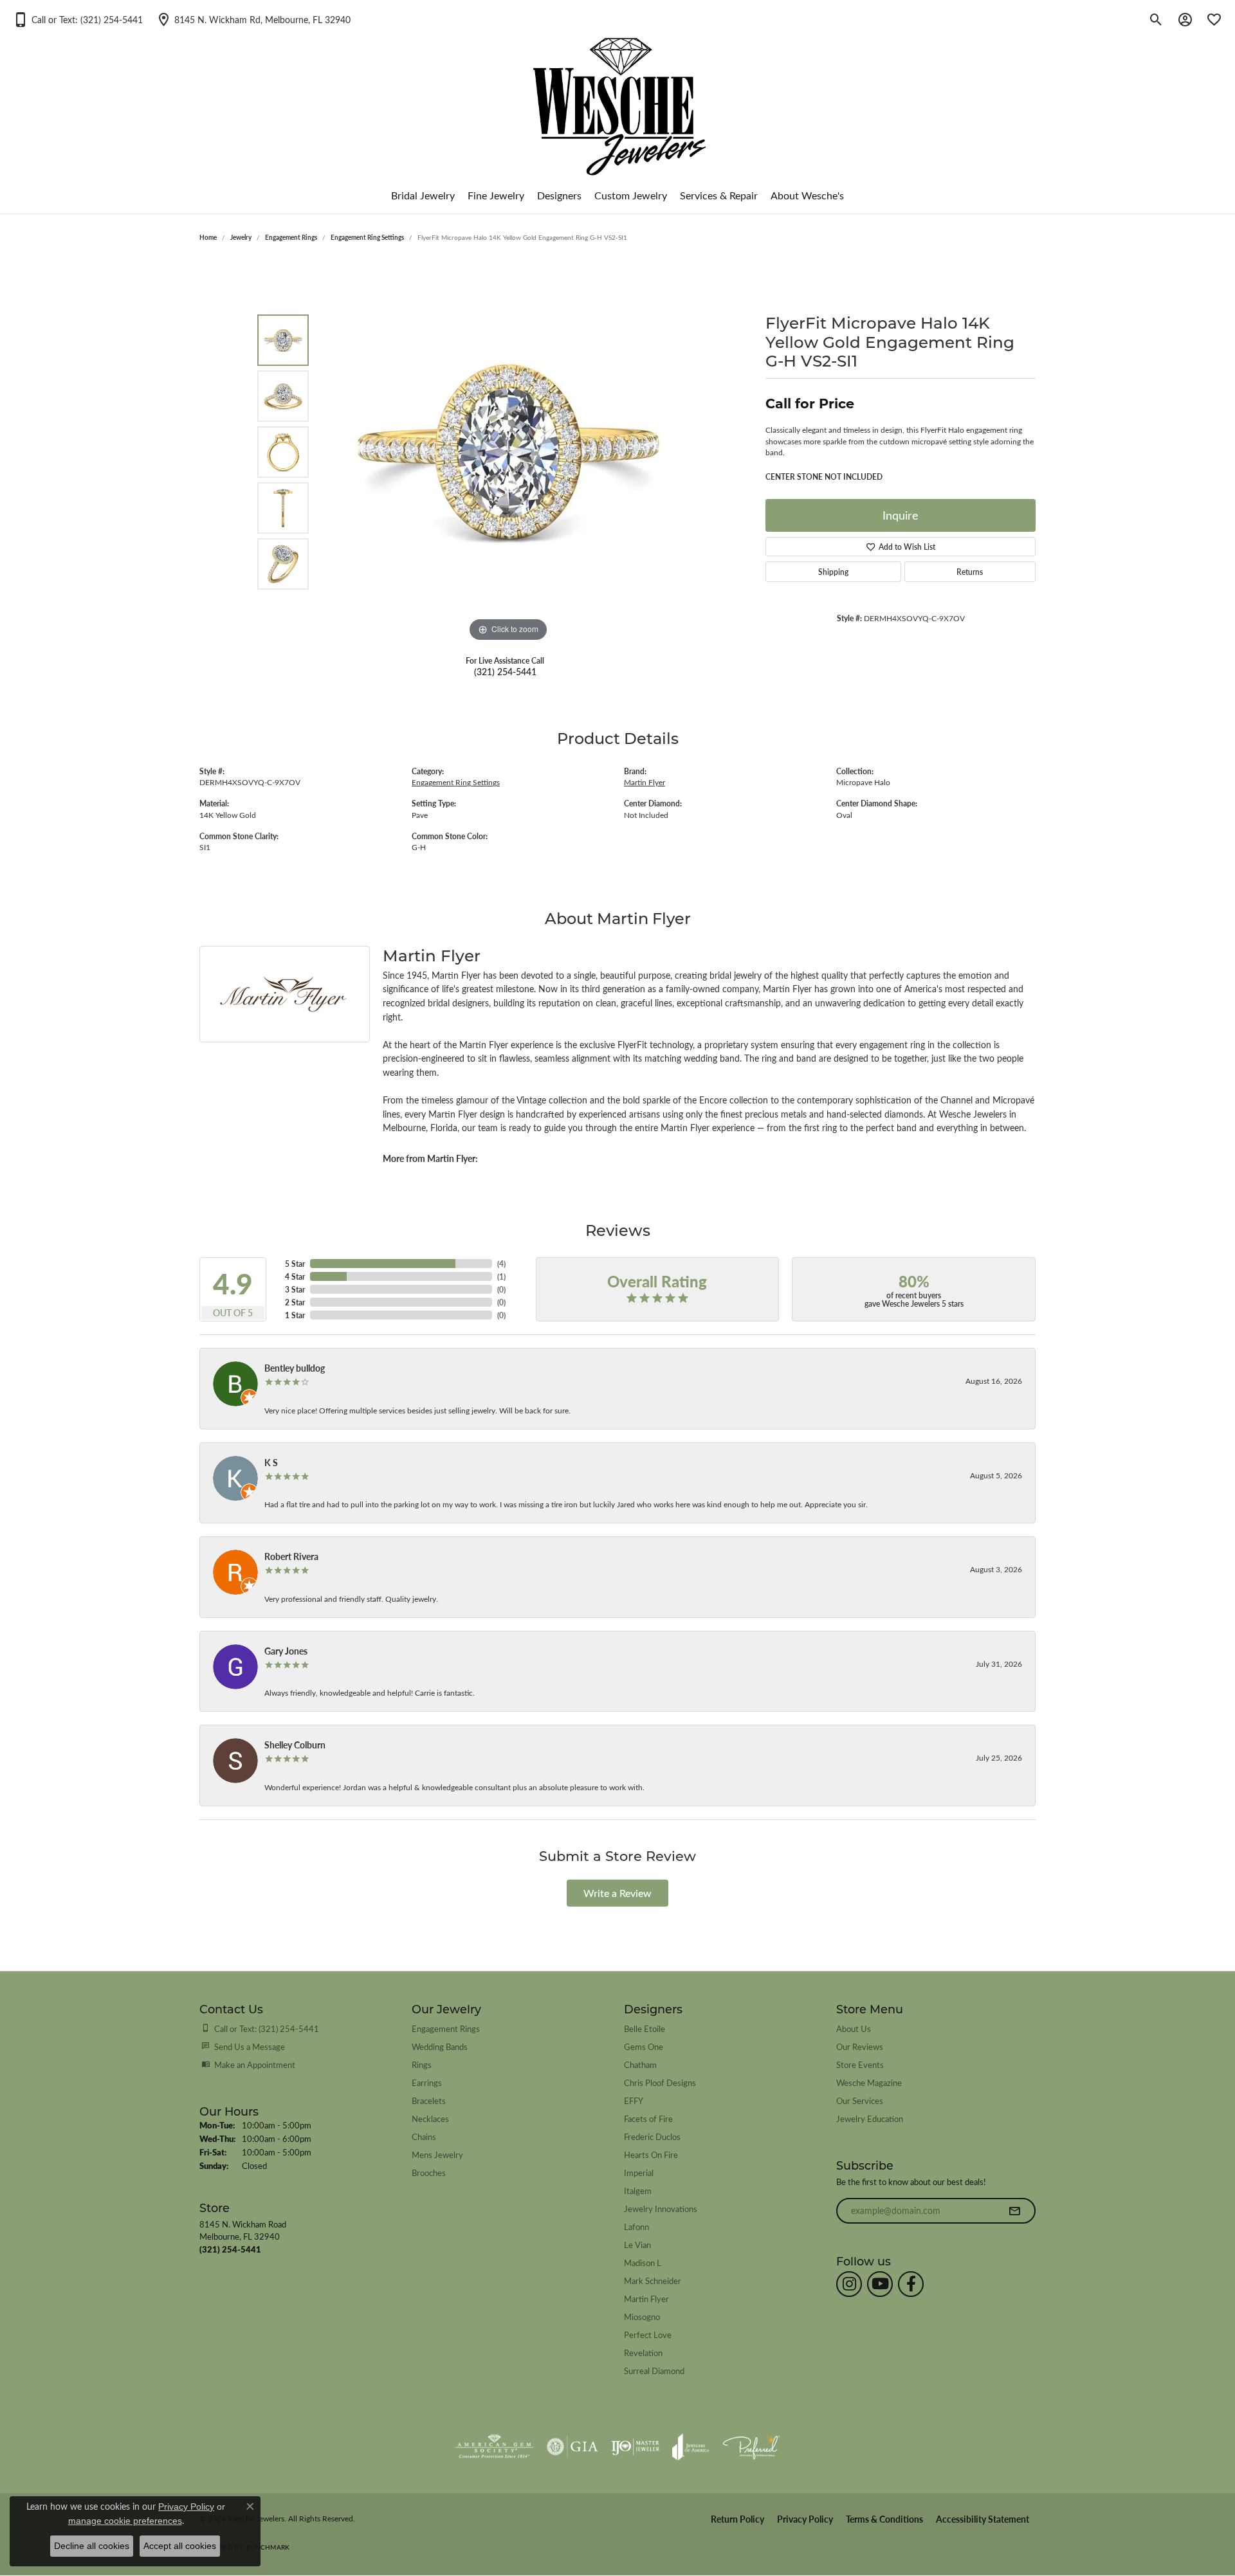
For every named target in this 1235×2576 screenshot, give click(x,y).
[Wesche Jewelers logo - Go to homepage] (618, 96)
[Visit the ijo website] (635, 2447)
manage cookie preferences (125, 2521)
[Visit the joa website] (691, 2447)
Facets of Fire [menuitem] (648, 2118)
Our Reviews (860, 2046)
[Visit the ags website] (494, 2447)
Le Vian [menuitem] (637, 2245)
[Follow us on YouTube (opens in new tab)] (880, 2284)
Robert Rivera (291, 1556)
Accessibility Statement (983, 2519)
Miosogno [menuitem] (642, 2317)
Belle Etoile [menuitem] (645, 2028)
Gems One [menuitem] (644, 2046)
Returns (970, 572)
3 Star (295, 1289)
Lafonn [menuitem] (636, 2227)
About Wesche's (807, 195)
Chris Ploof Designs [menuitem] (660, 2082)
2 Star (295, 1302)
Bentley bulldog (295, 1368)
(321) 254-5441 (505, 671)
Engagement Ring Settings (367, 237)
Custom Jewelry (631, 195)
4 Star (295, 1276)
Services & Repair (719, 195)
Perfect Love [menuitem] (648, 2335)
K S (271, 1462)
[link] (253, 19)
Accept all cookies (180, 2546)
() (501, 1264)
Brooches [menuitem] (429, 2172)
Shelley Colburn (295, 1745)
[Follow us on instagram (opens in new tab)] (849, 2284)
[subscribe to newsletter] (1014, 2211)
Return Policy (737, 2519)
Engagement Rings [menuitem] (446, 2028)
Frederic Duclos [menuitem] (652, 2136)
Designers (559, 195)
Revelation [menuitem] (643, 2353)
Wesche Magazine (869, 2082)
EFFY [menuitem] (634, 2100)
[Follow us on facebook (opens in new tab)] (911, 2284)
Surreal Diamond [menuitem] (654, 2371)
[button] (78, 19)
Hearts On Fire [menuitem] (651, 2154)
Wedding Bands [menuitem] (440, 2046)
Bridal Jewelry (423, 195)
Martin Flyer (645, 782)
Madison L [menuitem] (643, 2263)
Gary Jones (286, 1651)
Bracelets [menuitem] (429, 2100)
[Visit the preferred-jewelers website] (751, 2447)
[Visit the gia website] (572, 2447)
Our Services (860, 2100)
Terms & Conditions (884, 2519)
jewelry (241, 237)
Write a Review (617, 1893)
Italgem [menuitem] (638, 2191)
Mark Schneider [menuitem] (653, 2281)
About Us (854, 2028)
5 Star (295, 1264)
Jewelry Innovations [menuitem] (661, 2209)
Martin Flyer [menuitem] (646, 2299)
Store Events (860, 2064)
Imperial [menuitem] (639, 2172)
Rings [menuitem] (422, 2064)
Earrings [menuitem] (427, 2082)
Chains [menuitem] (424, 2136)
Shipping (833, 572)
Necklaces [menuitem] (430, 2118)
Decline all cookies (92, 2546)
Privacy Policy (805, 2519)
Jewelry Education (870, 2118)
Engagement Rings (291, 237)
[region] (508, 452)
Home (208, 237)
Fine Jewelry (496, 195)
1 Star (295, 1315)
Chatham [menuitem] (640, 2064)
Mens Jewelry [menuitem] (437, 2154)
